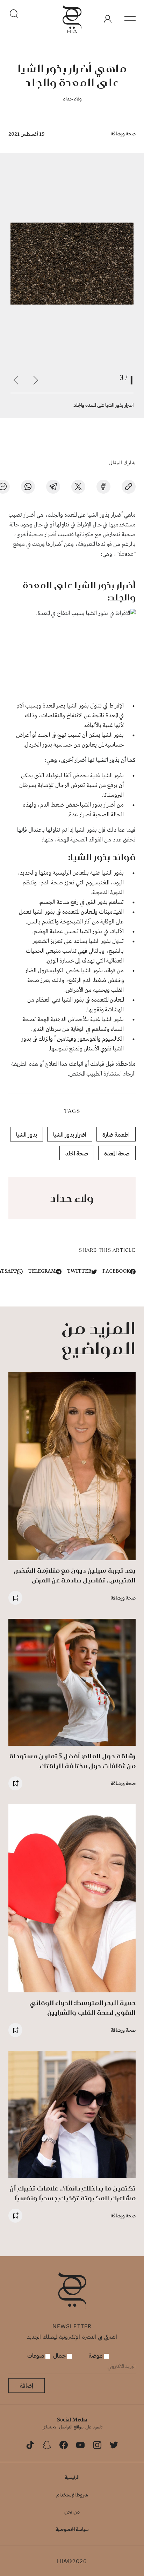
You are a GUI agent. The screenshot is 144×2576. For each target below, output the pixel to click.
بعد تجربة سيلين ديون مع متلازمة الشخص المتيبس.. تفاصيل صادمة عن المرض (75, 1575)
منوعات (36, 2355)
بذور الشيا (27, 1134)
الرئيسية (72, 2477)
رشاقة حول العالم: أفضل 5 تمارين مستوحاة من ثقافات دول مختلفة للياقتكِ (73, 1761)
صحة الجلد (77, 1153)
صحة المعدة (117, 1153)
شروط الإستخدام (72, 2495)
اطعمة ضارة (116, 1134)
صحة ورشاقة (123, 133)
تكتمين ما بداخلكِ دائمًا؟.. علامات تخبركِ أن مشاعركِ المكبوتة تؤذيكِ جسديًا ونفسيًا (73, 2193)
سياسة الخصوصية (72, 2529)
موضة (96, 2355)
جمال (60, 2355)
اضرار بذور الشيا (70, 1134)
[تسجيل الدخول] (108, 19)
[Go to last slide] (36, 380)
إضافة (27, 2385)
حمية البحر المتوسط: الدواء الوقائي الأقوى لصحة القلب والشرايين (82, 2008)
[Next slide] (16, 380)
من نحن (72, 2512)
